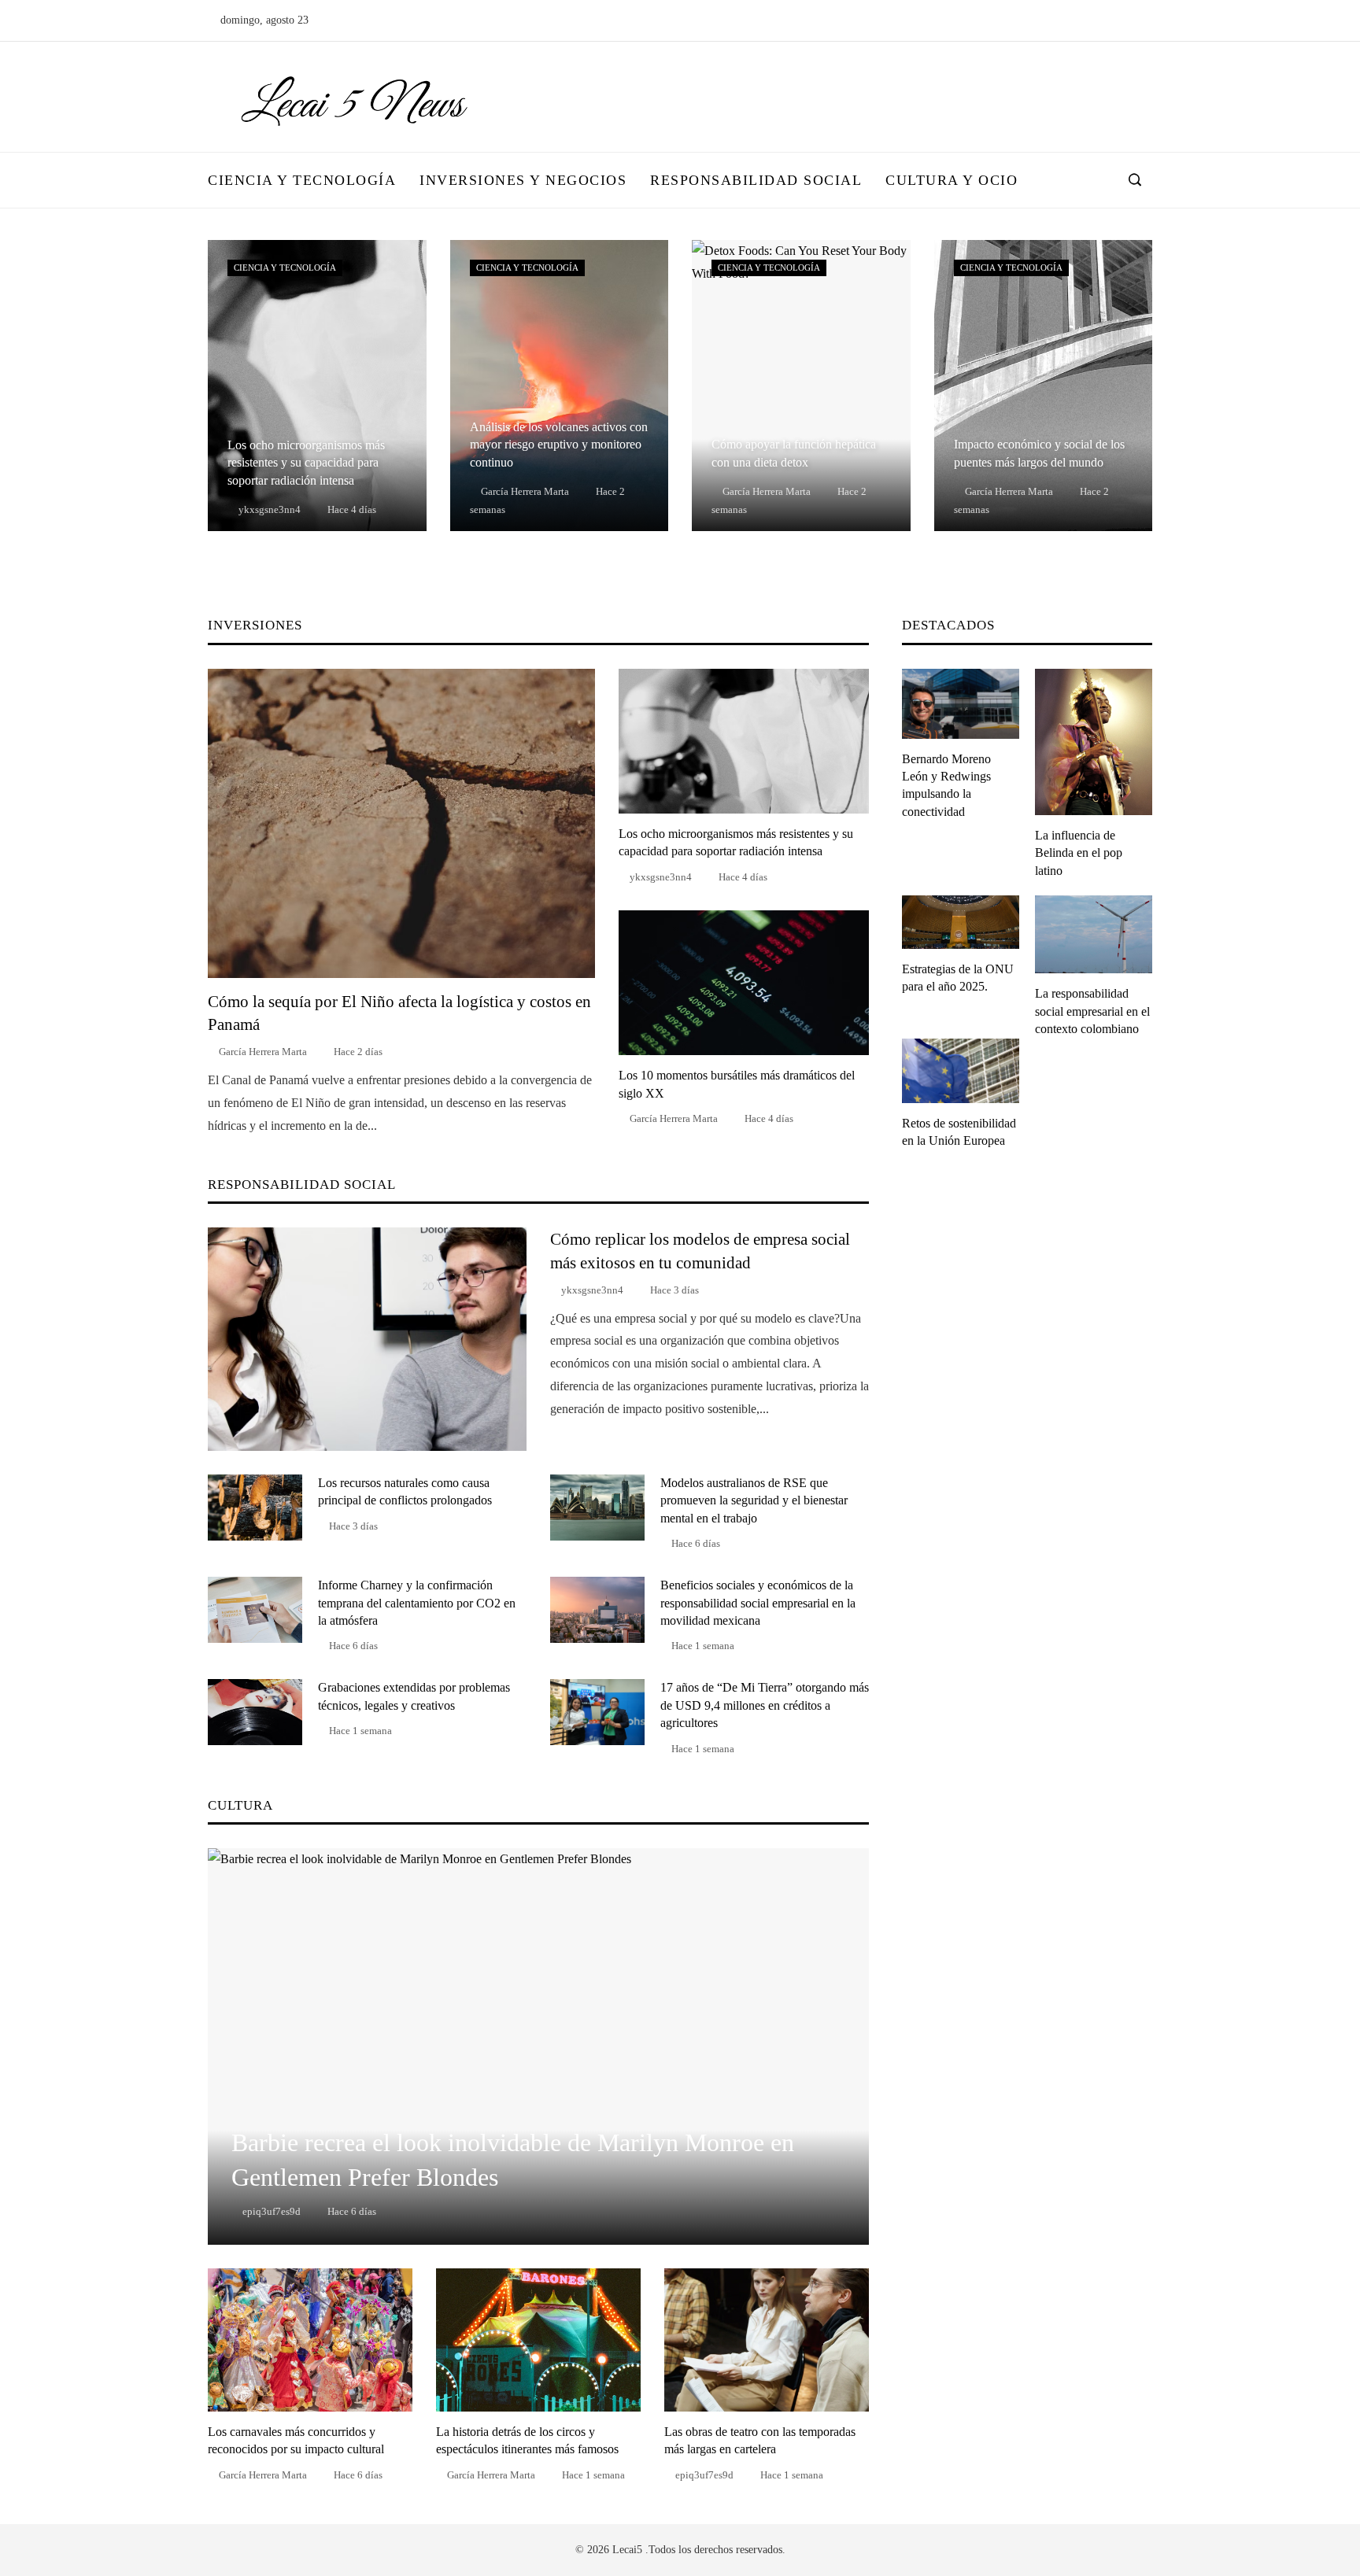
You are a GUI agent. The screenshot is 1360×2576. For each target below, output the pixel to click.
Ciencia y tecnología (285, 268)
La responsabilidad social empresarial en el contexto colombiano (1092, 1011)
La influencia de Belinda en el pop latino (1079, 853)
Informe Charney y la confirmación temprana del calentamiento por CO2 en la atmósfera (417, 1603)
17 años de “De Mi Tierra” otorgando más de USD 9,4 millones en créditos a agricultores (765, 1705)
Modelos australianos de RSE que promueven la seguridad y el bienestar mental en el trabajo (754, 1500)
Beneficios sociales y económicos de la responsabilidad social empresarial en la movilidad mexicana (758, 1603)
